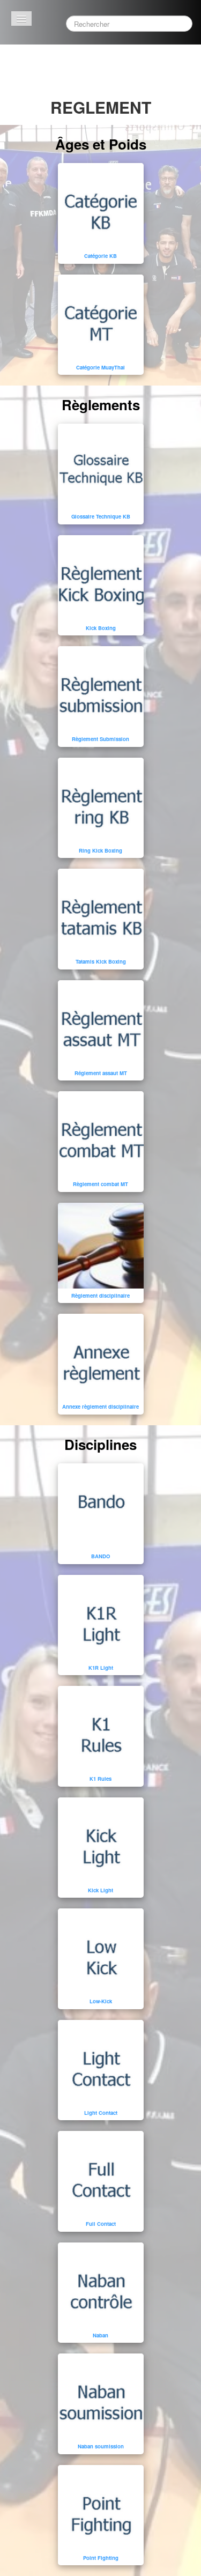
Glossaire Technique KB (101, 516)
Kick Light (100, 1890)
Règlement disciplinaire (100, 1296)
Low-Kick (101, 2001)
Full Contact (101, 2224)
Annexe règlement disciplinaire (100, 1407)
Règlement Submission (100, 739)
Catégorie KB (100, 256)
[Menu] (21, 18)
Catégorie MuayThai (100, 367)
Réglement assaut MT (101, 1073)
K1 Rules (100, 1779)
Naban (100, 2335)
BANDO (100, 1556)
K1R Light (101, 1668)
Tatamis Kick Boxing (101, 961)
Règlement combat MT (100, 1184)
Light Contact (101, 2113)
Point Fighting (101, 2558)
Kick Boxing (101, 628)
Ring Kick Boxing (100, 850)
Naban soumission (101, 2446)
